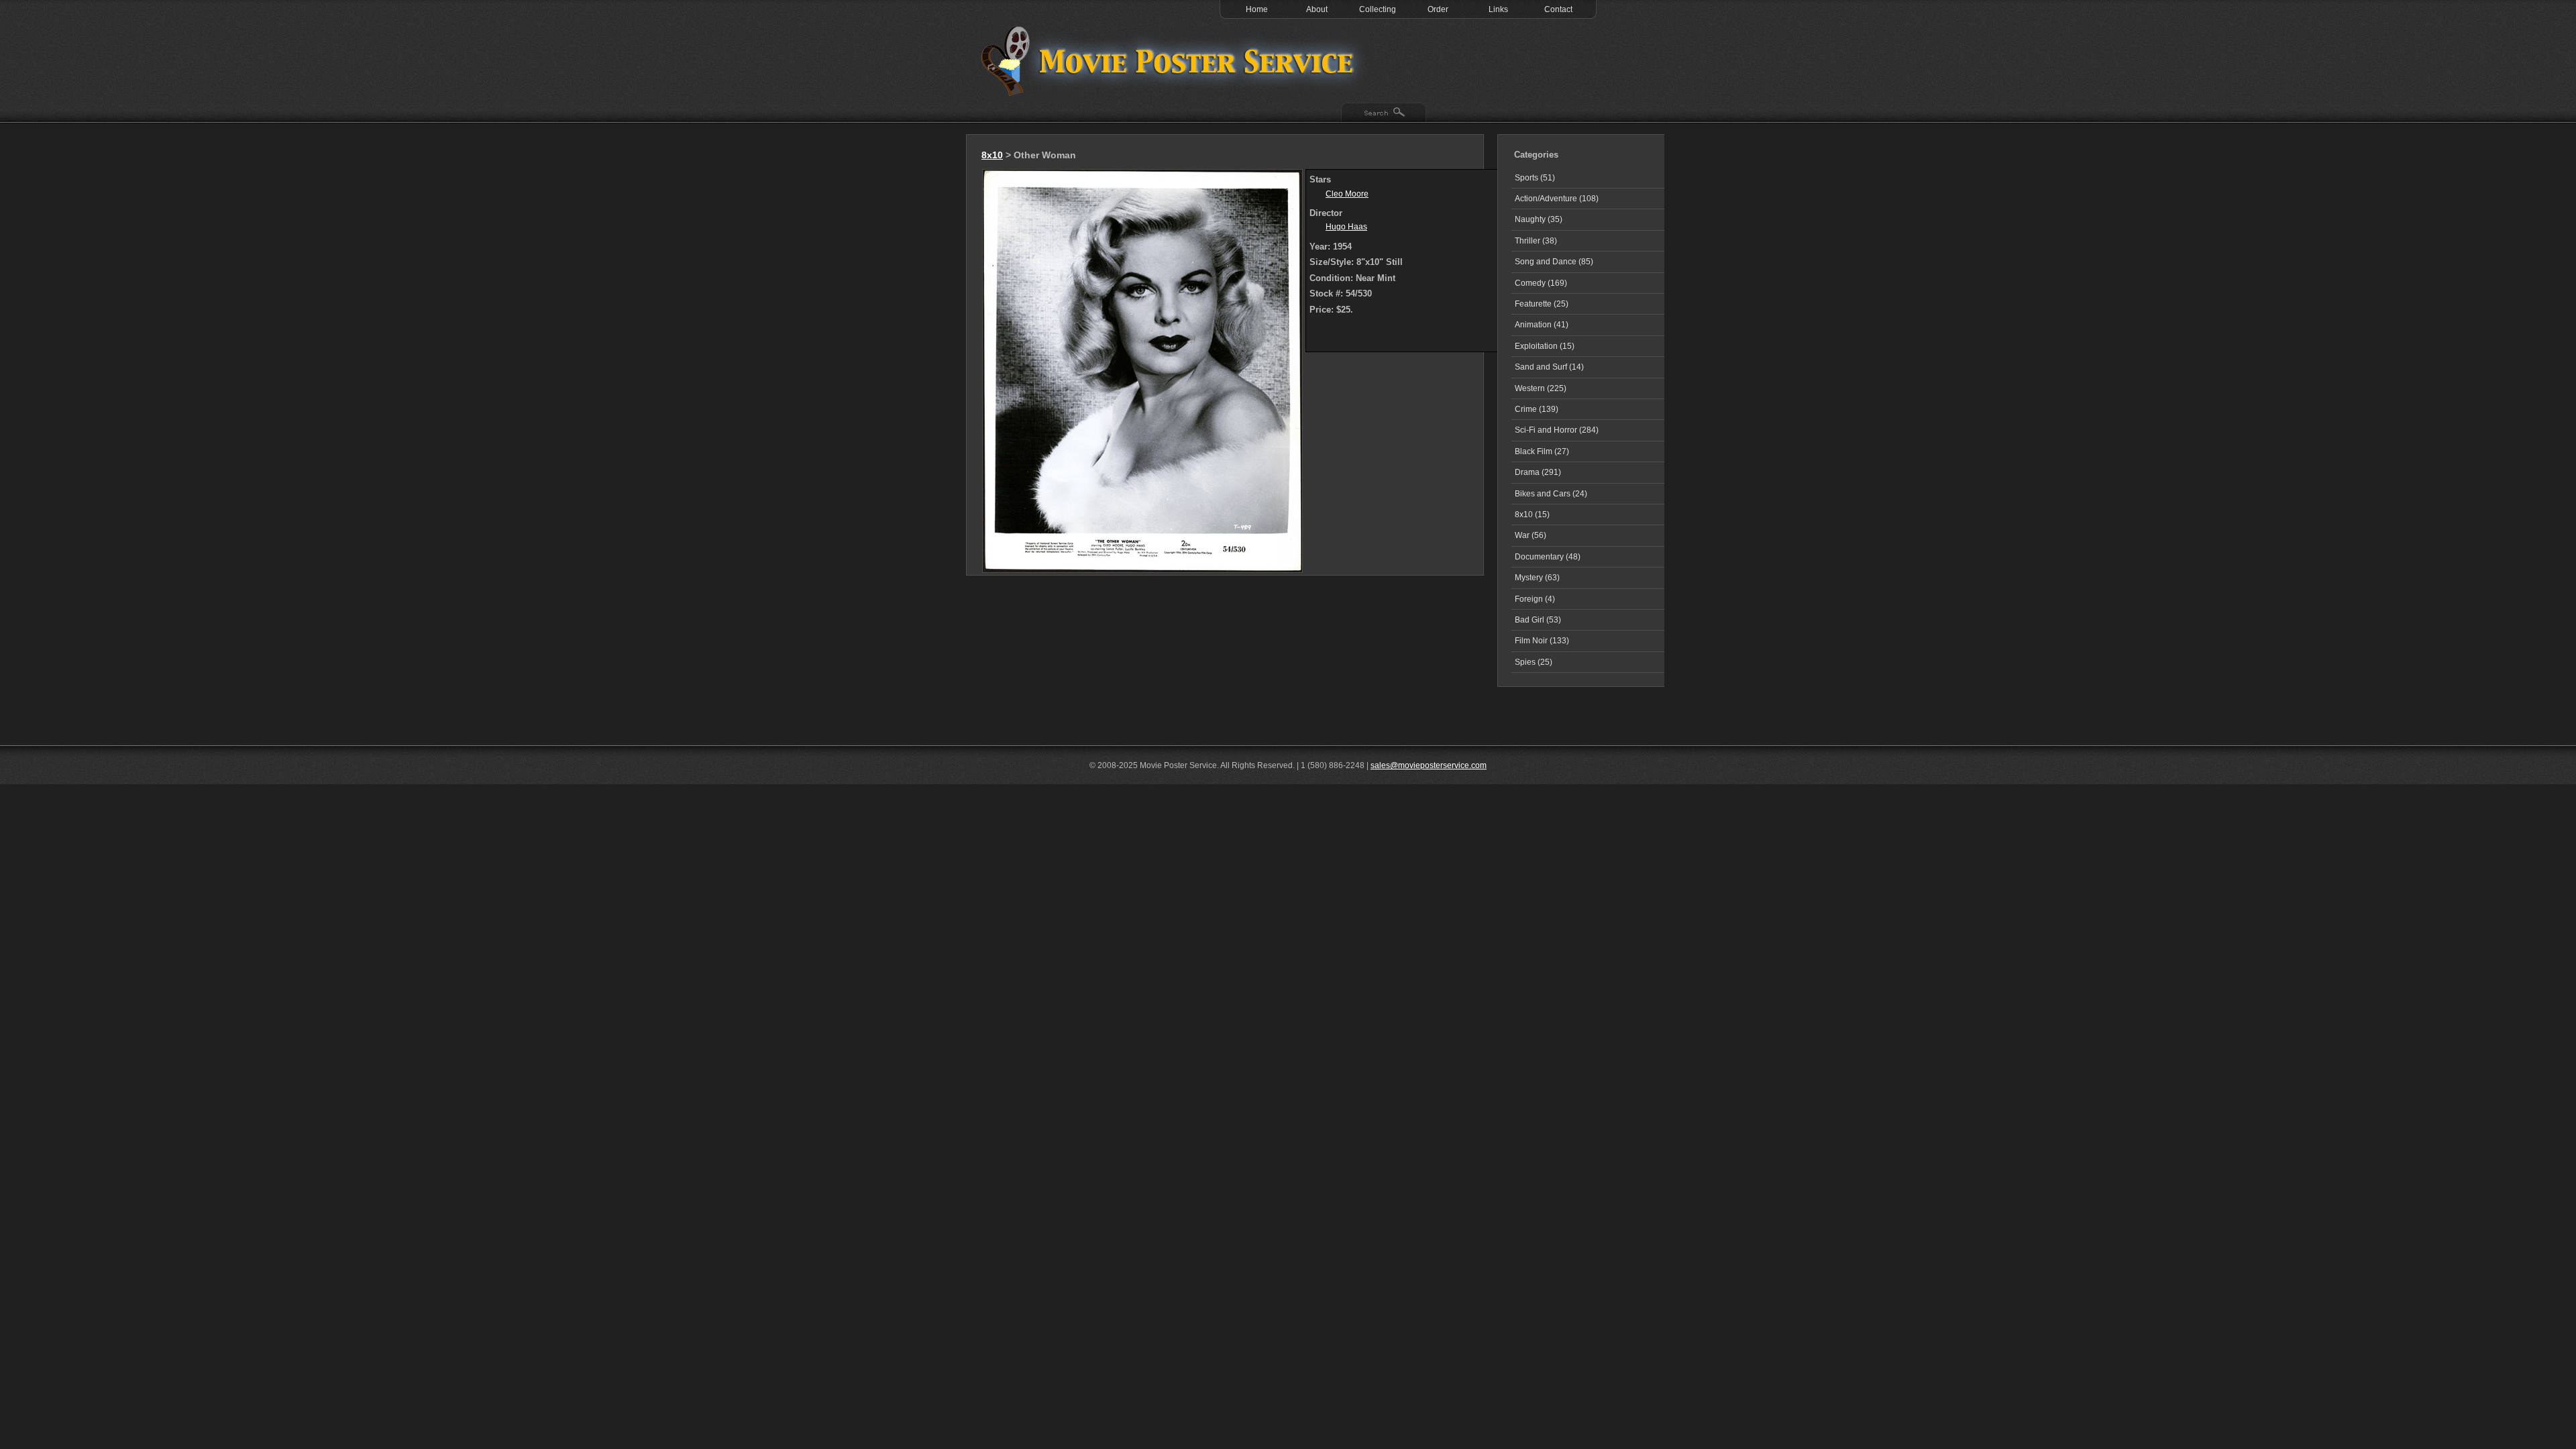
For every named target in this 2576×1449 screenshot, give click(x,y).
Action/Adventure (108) (1557, 199)
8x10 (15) (1532, 515)
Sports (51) (1535, 178)
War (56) (1531, 535)
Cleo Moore (1347, 194)
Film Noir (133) (1542, 641)
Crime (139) (1537, 409)
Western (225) (1541, 388)
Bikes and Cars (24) (1551, 494)
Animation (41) (1542, 325)
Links (1498, 9)
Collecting (1378, 9)
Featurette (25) (1542, 304)
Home (1257, 9)
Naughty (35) (1539, 219)
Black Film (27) (1542, 451)
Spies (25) (1534, 662)
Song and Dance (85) (1554, 262)
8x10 (992, 155)
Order (1438, 9)
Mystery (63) (1537, 578)
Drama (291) (1538, 472)
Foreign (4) (1535, 599)
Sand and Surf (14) (1549, 367)
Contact (1558, 9)
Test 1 (1171, 60)
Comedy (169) (1541, 283)
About (1317, 9)
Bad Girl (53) (1538, 620)
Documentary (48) (1548, 557)
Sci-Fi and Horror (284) (1557, 430)
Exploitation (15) (1545, 346)
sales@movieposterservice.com (1429, 765)
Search (1384, 113)
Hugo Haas (1346, 227)
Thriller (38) (1536, 241)
